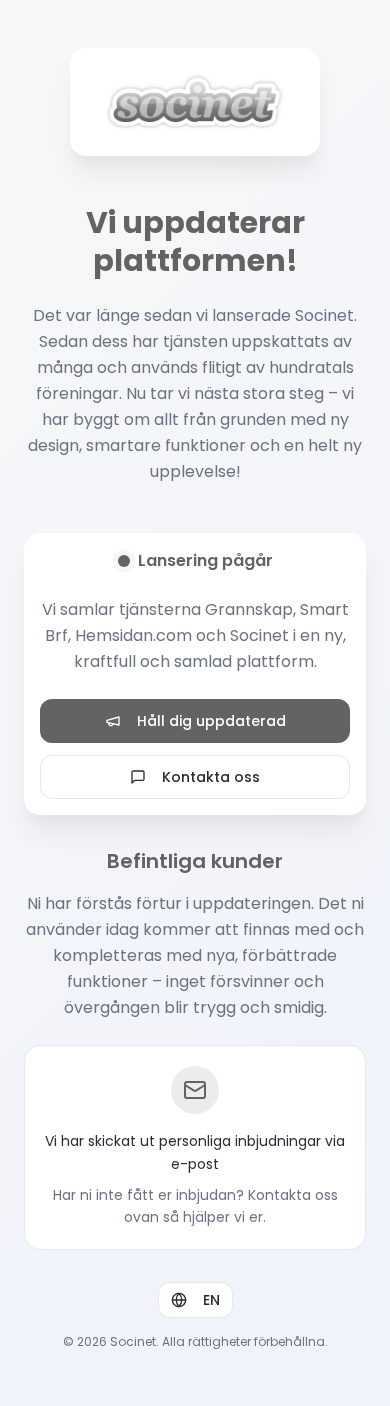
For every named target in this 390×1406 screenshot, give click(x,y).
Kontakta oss (211, 777)
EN (211, 1300)
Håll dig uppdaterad (211, 721)
